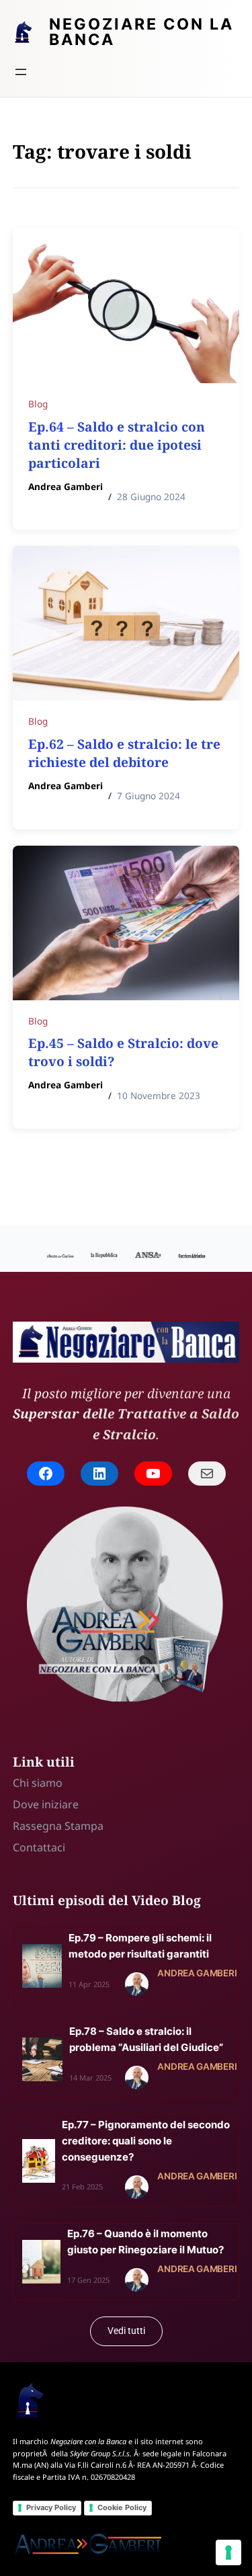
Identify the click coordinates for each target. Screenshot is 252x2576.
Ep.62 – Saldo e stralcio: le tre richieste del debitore (124, 753)
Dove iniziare (46, 1804)
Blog (38, 404)
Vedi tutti (126, 2331)
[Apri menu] (21, 72)
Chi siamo (38, 1783)
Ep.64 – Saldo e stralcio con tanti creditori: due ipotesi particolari (117, 445)
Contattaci (39, 1847)
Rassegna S (42, 1826)
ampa (89, 1826)
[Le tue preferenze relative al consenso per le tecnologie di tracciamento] (228, 2552)
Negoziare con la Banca (141, 32)
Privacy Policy (51, 2507)
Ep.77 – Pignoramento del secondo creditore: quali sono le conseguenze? (146, 2141)
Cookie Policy (122, 2507)
